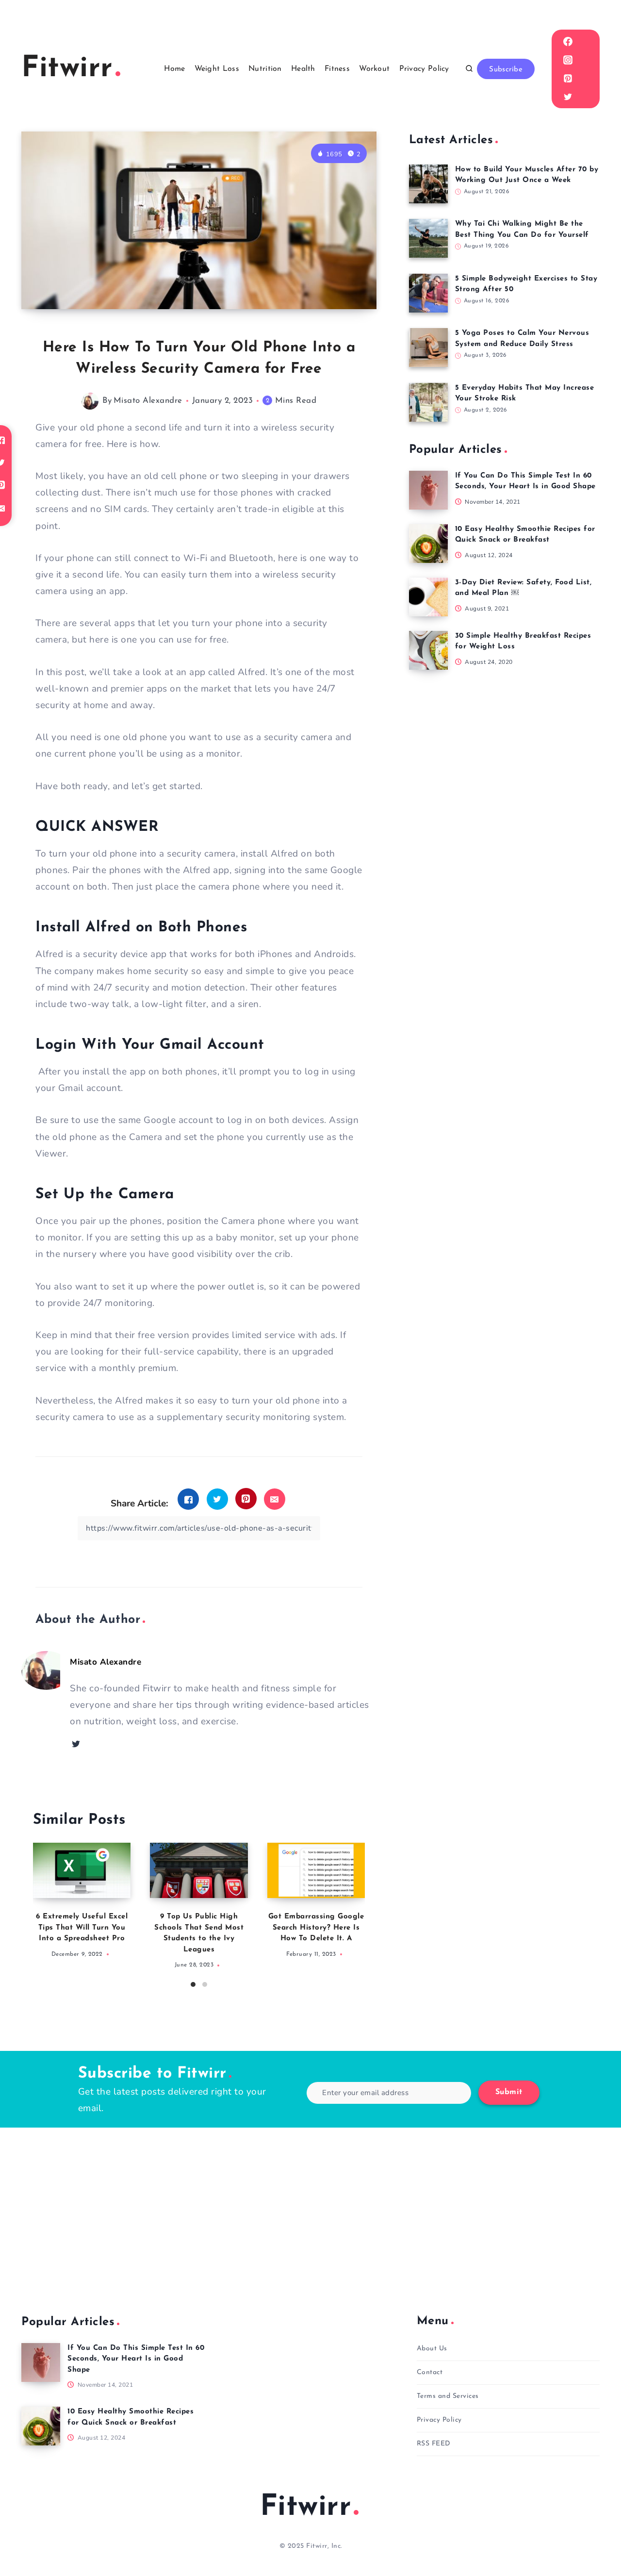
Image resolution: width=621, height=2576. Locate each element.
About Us (432, 2349)
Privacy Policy (424, 69)
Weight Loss (217, 69)
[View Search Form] (469, 69)
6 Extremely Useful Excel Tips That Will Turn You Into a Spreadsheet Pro (82, 1928)
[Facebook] (568, 41)
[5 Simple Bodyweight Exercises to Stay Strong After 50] (428, 293)
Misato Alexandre (148, 401)
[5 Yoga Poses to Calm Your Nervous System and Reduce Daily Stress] (428, 347)
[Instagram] (568, 60)
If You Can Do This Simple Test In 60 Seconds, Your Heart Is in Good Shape (136, 2359)
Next (358, 1912)
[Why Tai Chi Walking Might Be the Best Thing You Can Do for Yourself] (428, 238)
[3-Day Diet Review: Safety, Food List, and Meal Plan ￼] (428, 597)
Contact (430, 2372)
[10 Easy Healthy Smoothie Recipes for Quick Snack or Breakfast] (428, 544)
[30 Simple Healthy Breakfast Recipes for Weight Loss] (428, 650)
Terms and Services (448, 2396)
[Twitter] (568, 97)
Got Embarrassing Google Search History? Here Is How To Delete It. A (316, 1928)
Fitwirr (306, 2508)
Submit (509, 2092)
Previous (40, 1912)
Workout (374, 69)
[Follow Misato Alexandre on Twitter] (76, 1744)
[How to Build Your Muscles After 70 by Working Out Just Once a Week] (428, 184)
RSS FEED (434, 2444)
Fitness (337, 69)
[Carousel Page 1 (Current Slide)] (193, 1984)
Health (303, 69)
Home (174, 69)
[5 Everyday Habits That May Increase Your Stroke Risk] (428, 402)
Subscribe (506, 70)
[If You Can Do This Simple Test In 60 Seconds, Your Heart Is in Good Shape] (428, 490)
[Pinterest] (568, 78)
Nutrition (265, 69)
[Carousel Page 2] (205, 1984)
